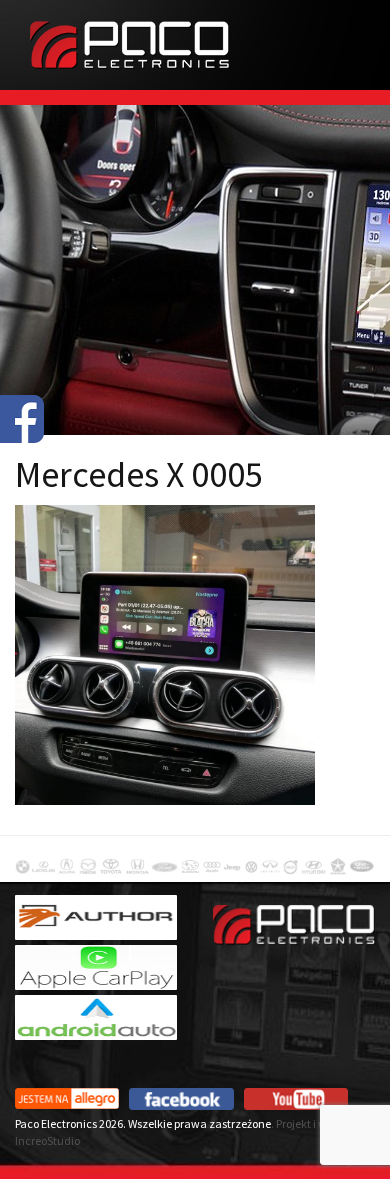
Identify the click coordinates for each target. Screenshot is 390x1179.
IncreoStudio (47, 1140)
